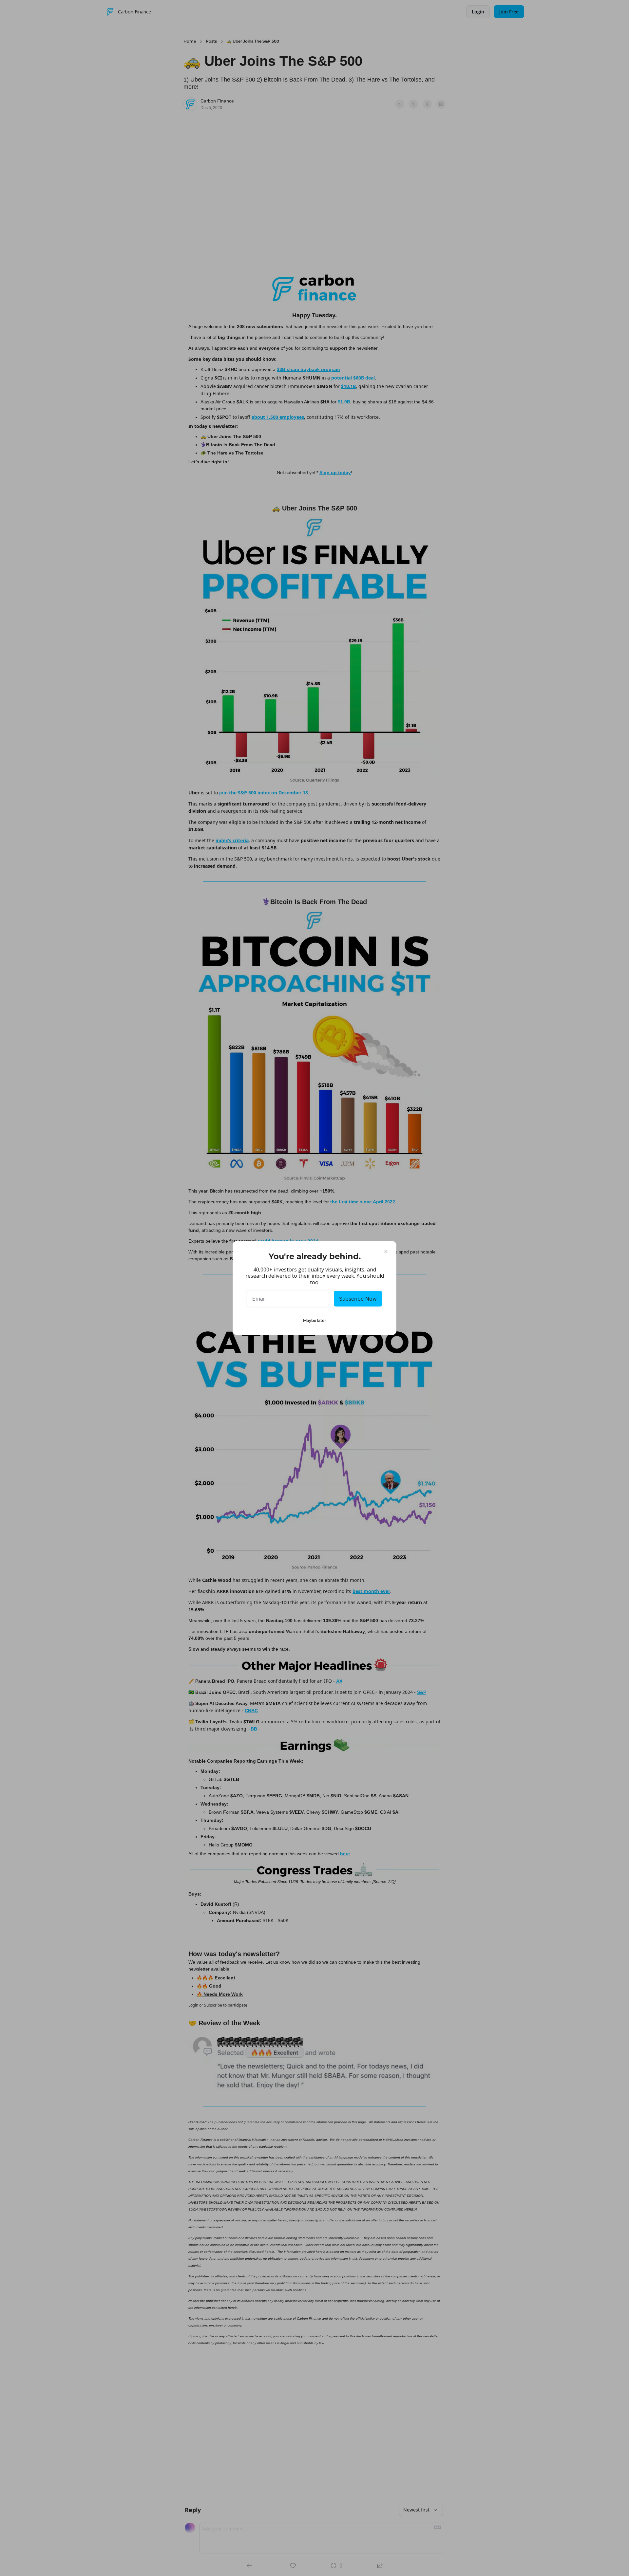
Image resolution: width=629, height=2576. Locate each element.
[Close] (386, 1251)
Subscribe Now (358, 1299)
